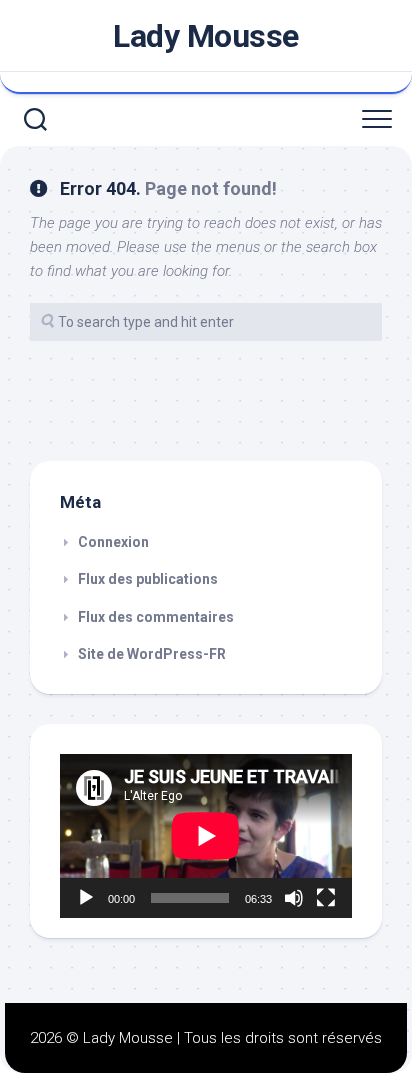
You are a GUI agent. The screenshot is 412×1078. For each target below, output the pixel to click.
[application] (206, 836)
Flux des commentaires (156, 617)
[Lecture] (86, 898)
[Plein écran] (326, 898)
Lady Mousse (206, 36)
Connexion (113, 542)
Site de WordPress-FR (152, 654)
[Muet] (294, 898)
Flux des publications (148, 579)
